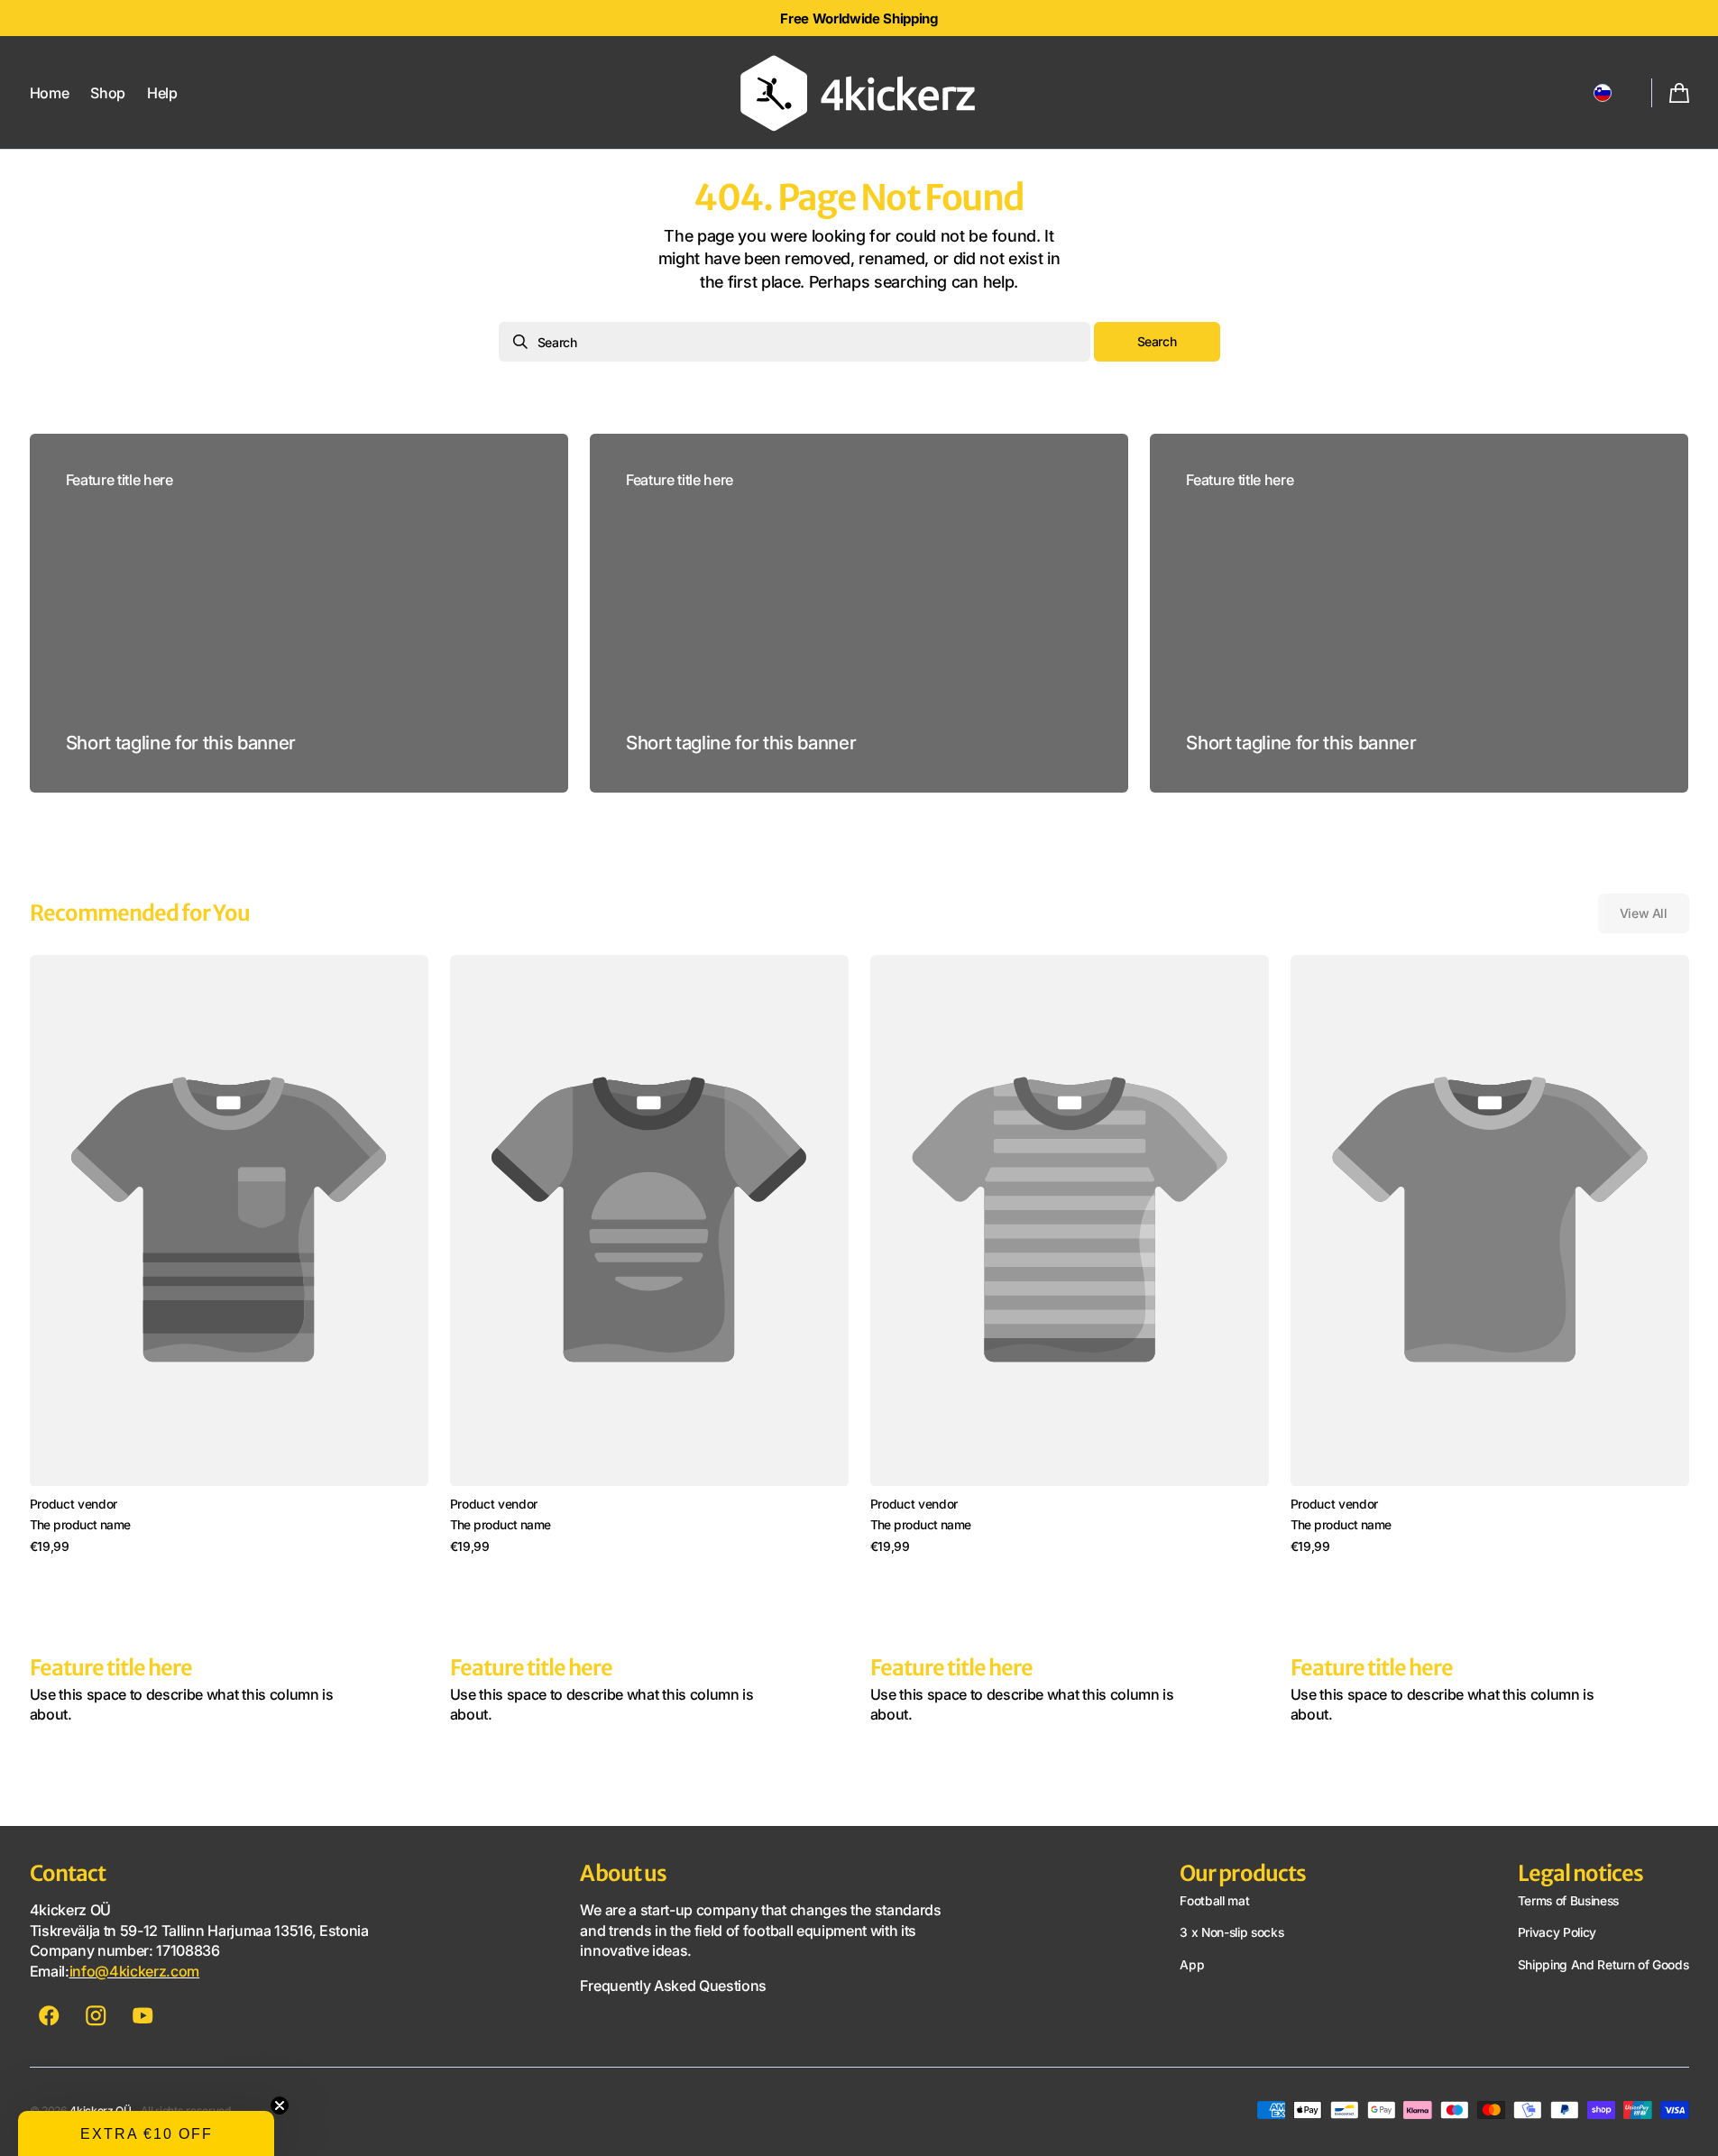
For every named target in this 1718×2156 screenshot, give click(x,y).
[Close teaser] (280, 2106)
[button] (1603, 93)
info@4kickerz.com (135, 1971)
